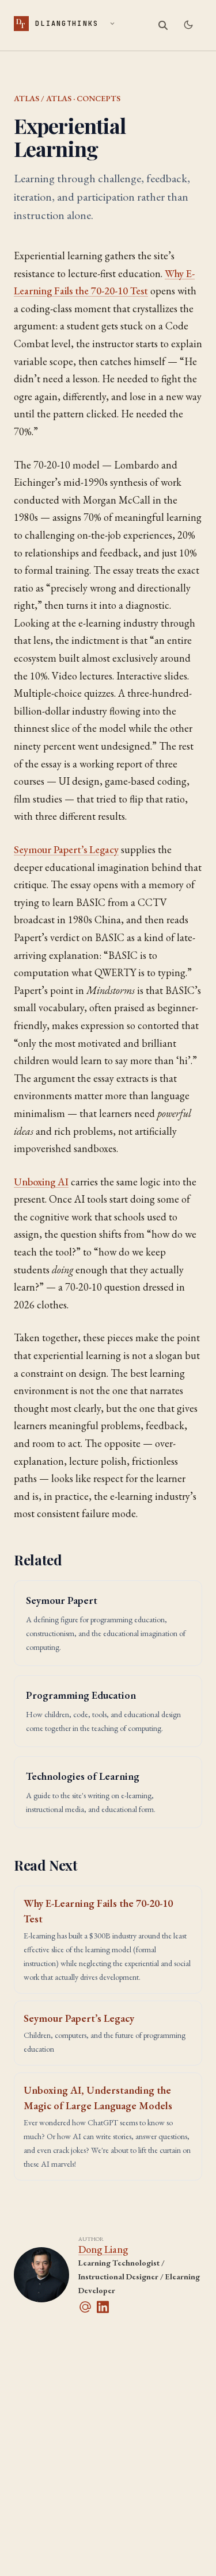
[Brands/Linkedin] (105, 2307)
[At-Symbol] (88, 2307)
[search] (163, 25)
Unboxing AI (41, 1182)
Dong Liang (103, 2249)
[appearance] (188, 25)
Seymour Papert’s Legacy (66, 849)
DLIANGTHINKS (57, 23)
